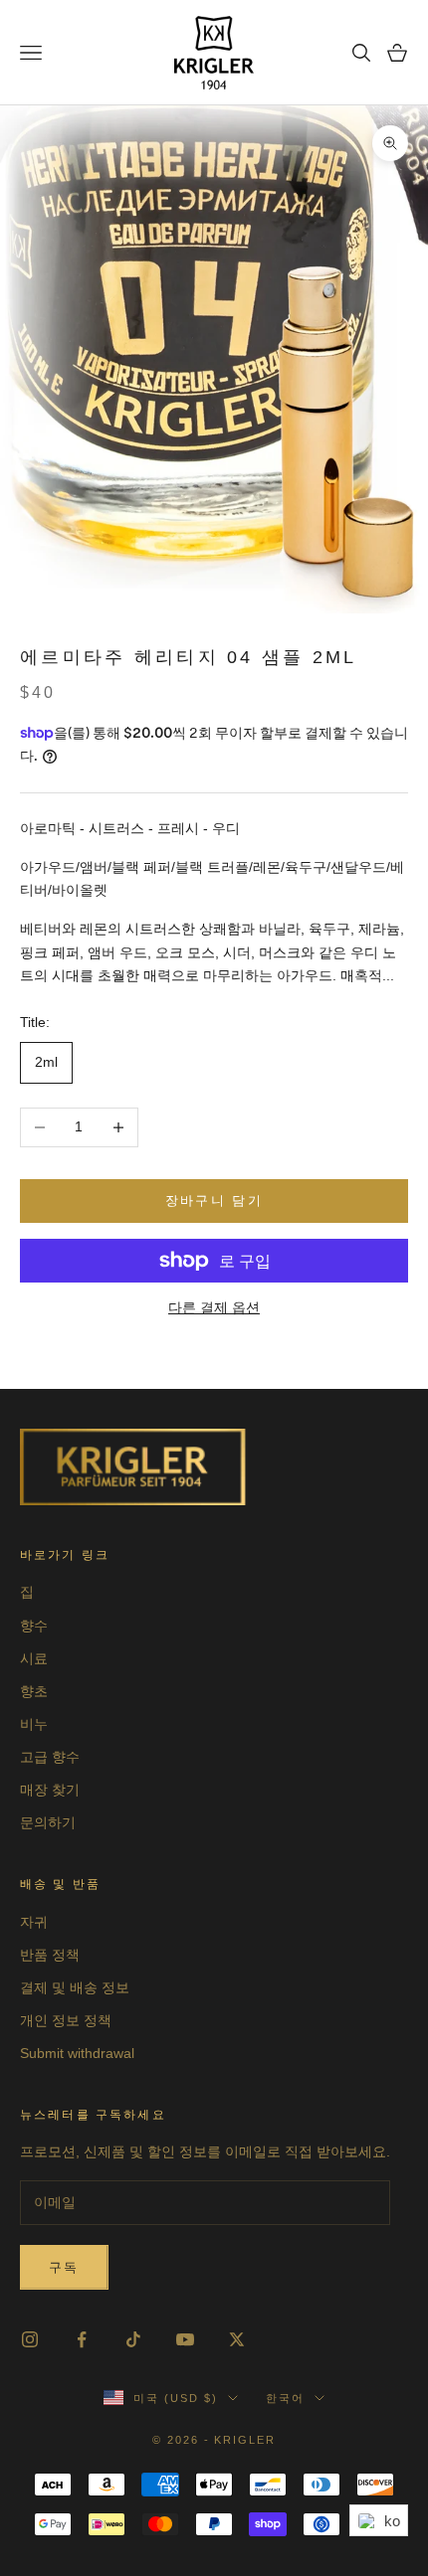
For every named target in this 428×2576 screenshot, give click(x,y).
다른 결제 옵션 (214, 1307)
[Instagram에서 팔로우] (30, 2339)
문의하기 (48, 1822)
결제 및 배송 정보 (75, 1987)
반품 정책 (50, 1955)
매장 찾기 (50, 1790)
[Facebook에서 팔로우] (82, 2339)
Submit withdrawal (77, 2053)
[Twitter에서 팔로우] (237, 2339)
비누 (34, 1724)
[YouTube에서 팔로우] (185, 2339)
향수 (34, 1626)
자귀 (34, 1922)
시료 (34, 1658)
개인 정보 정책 (66, 2020)
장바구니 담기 (214, 1201)
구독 (64, 2267)
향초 (34, 1691)
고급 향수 (50, 1757)
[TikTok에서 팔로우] (133, 2339)
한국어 (285, 2398)
